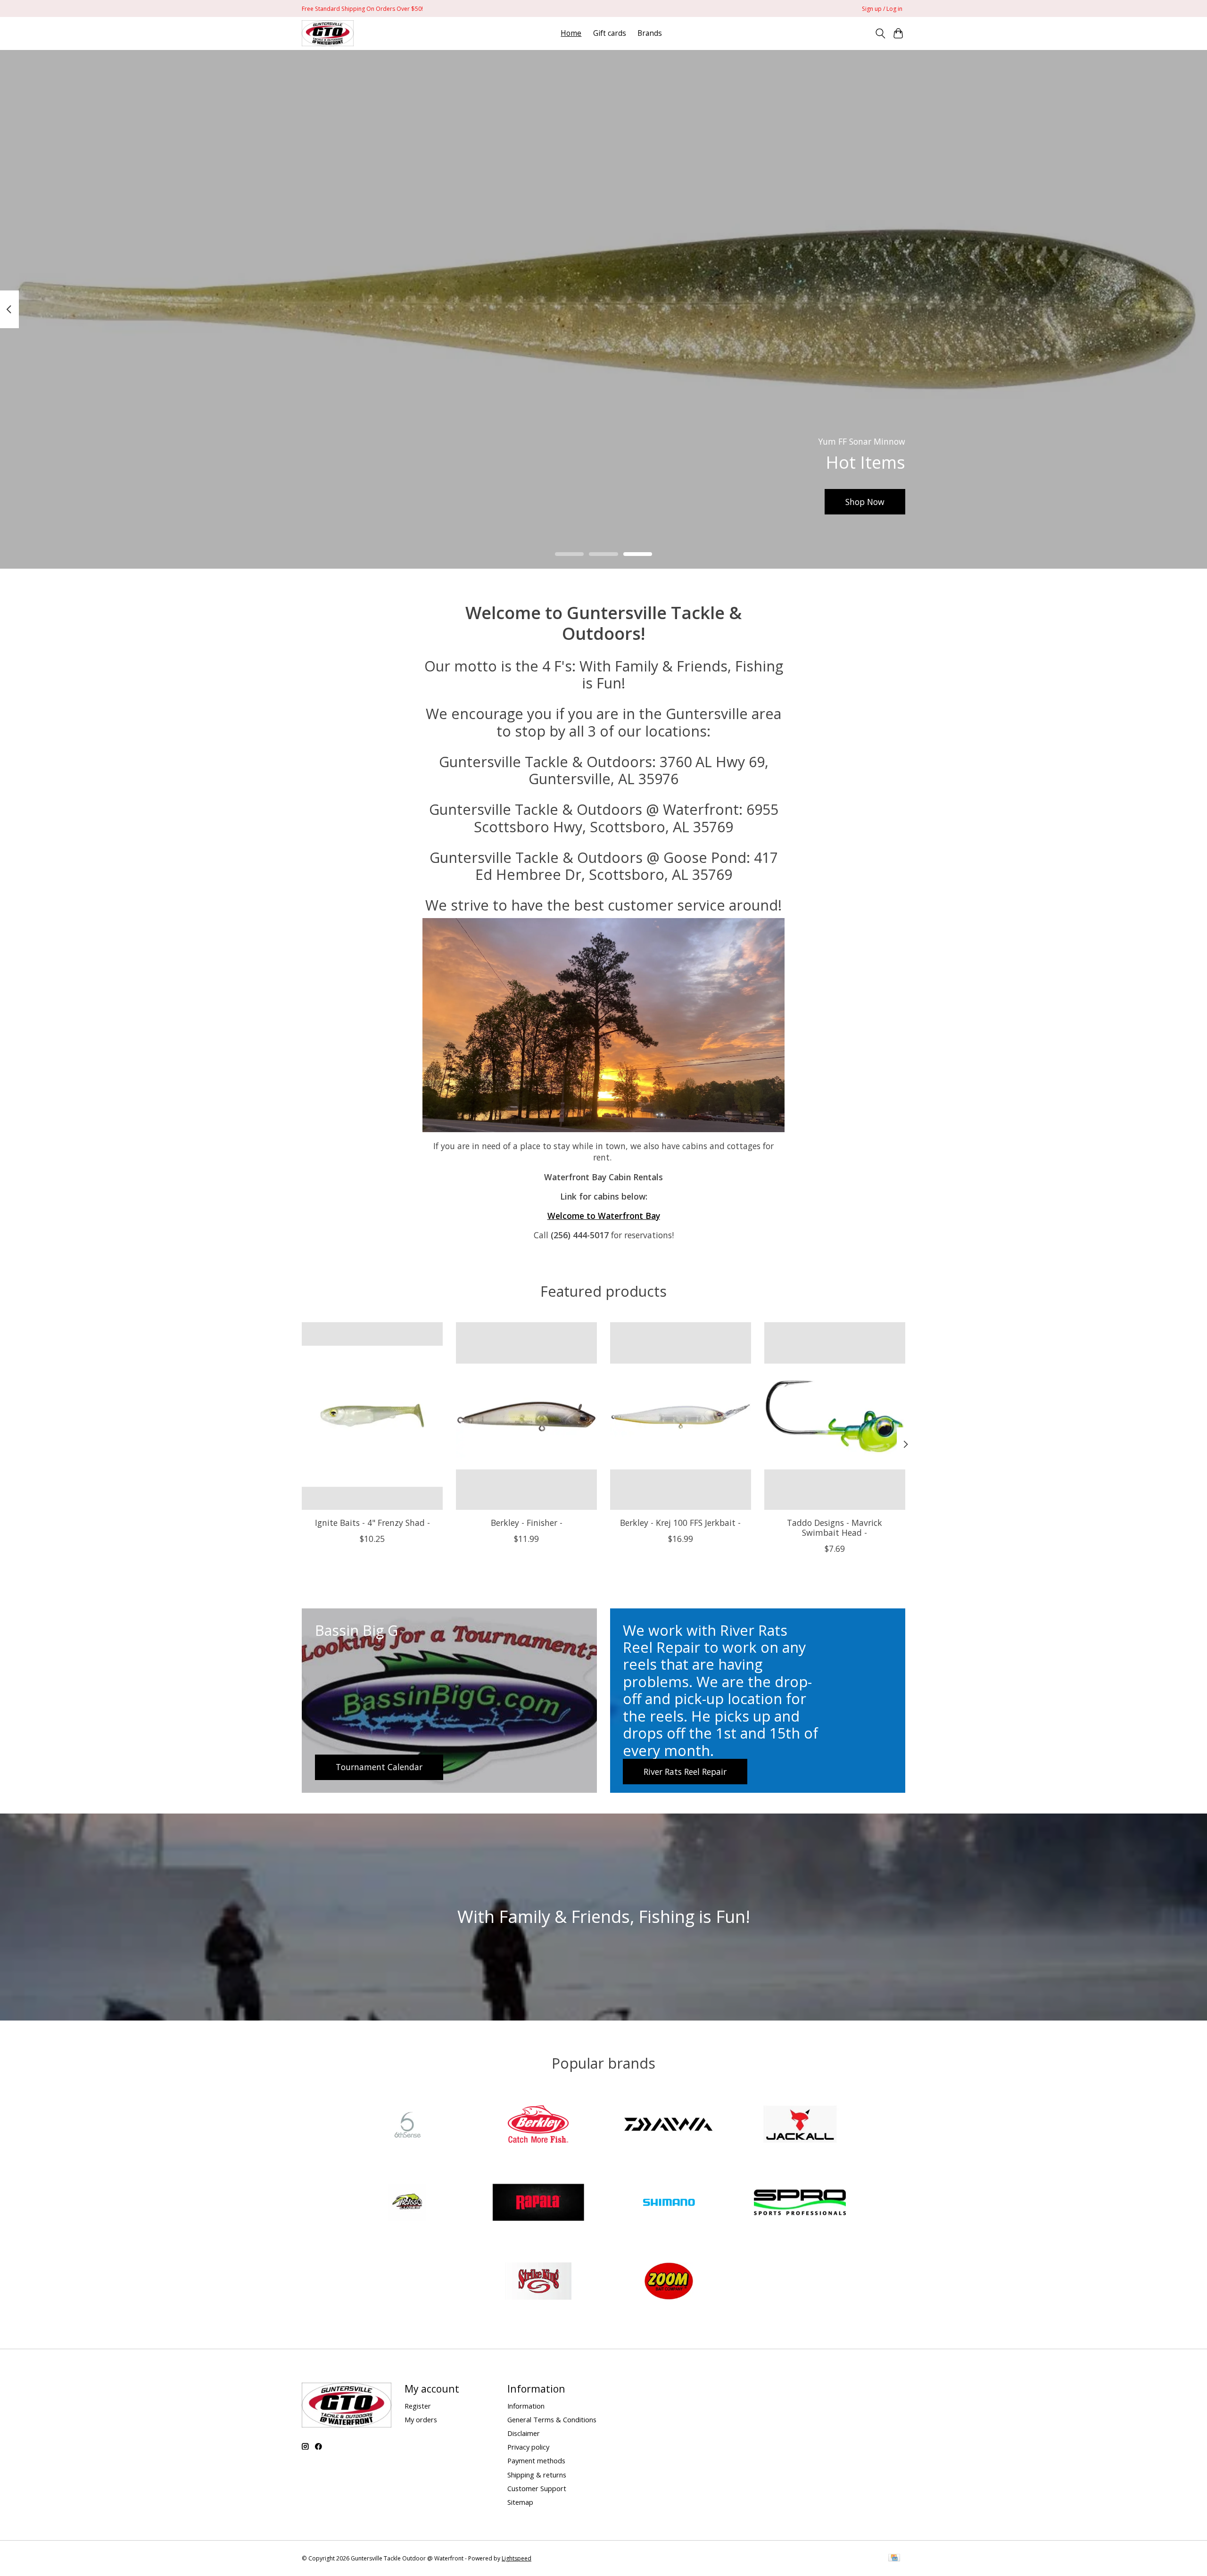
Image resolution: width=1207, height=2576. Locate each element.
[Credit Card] (894, 2559)
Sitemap (520, 2502)
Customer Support (537, 2488)
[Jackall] (800, 2125)
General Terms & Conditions (552, 2419)
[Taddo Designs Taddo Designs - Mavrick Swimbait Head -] (835, 1416)
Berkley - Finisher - (527, 1522)
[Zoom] (669, 2282)
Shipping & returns (537, 2475)
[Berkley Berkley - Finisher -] (526, 1416)
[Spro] (800, 2204)
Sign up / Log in (882, 9)
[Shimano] (669, 2204)
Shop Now (865, 501)
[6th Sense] (407, 2125)
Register (418, 2406)
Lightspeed (517, 2558)
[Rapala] (538, 2204)
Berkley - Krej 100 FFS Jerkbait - (680, 1522)
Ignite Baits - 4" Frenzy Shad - (372, 1522)
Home (571, 33)
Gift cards (610, 33)
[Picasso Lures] (407, 2204)
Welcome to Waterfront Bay (604, 1216)
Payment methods (536, 2460)
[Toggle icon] (880, 33)
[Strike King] (538, 2282)
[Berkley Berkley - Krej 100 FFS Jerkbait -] (681, 1416)
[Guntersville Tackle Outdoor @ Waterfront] (328, 33)
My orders (421, 2419)
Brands (650, 33)
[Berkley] (538, 2125)
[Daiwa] (669, 2125)
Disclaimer (524, 2433)
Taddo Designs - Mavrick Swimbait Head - (835, 1527)
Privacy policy (528, 2447)
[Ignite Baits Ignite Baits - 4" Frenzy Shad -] (372, 1416)
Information (526, 2406)
